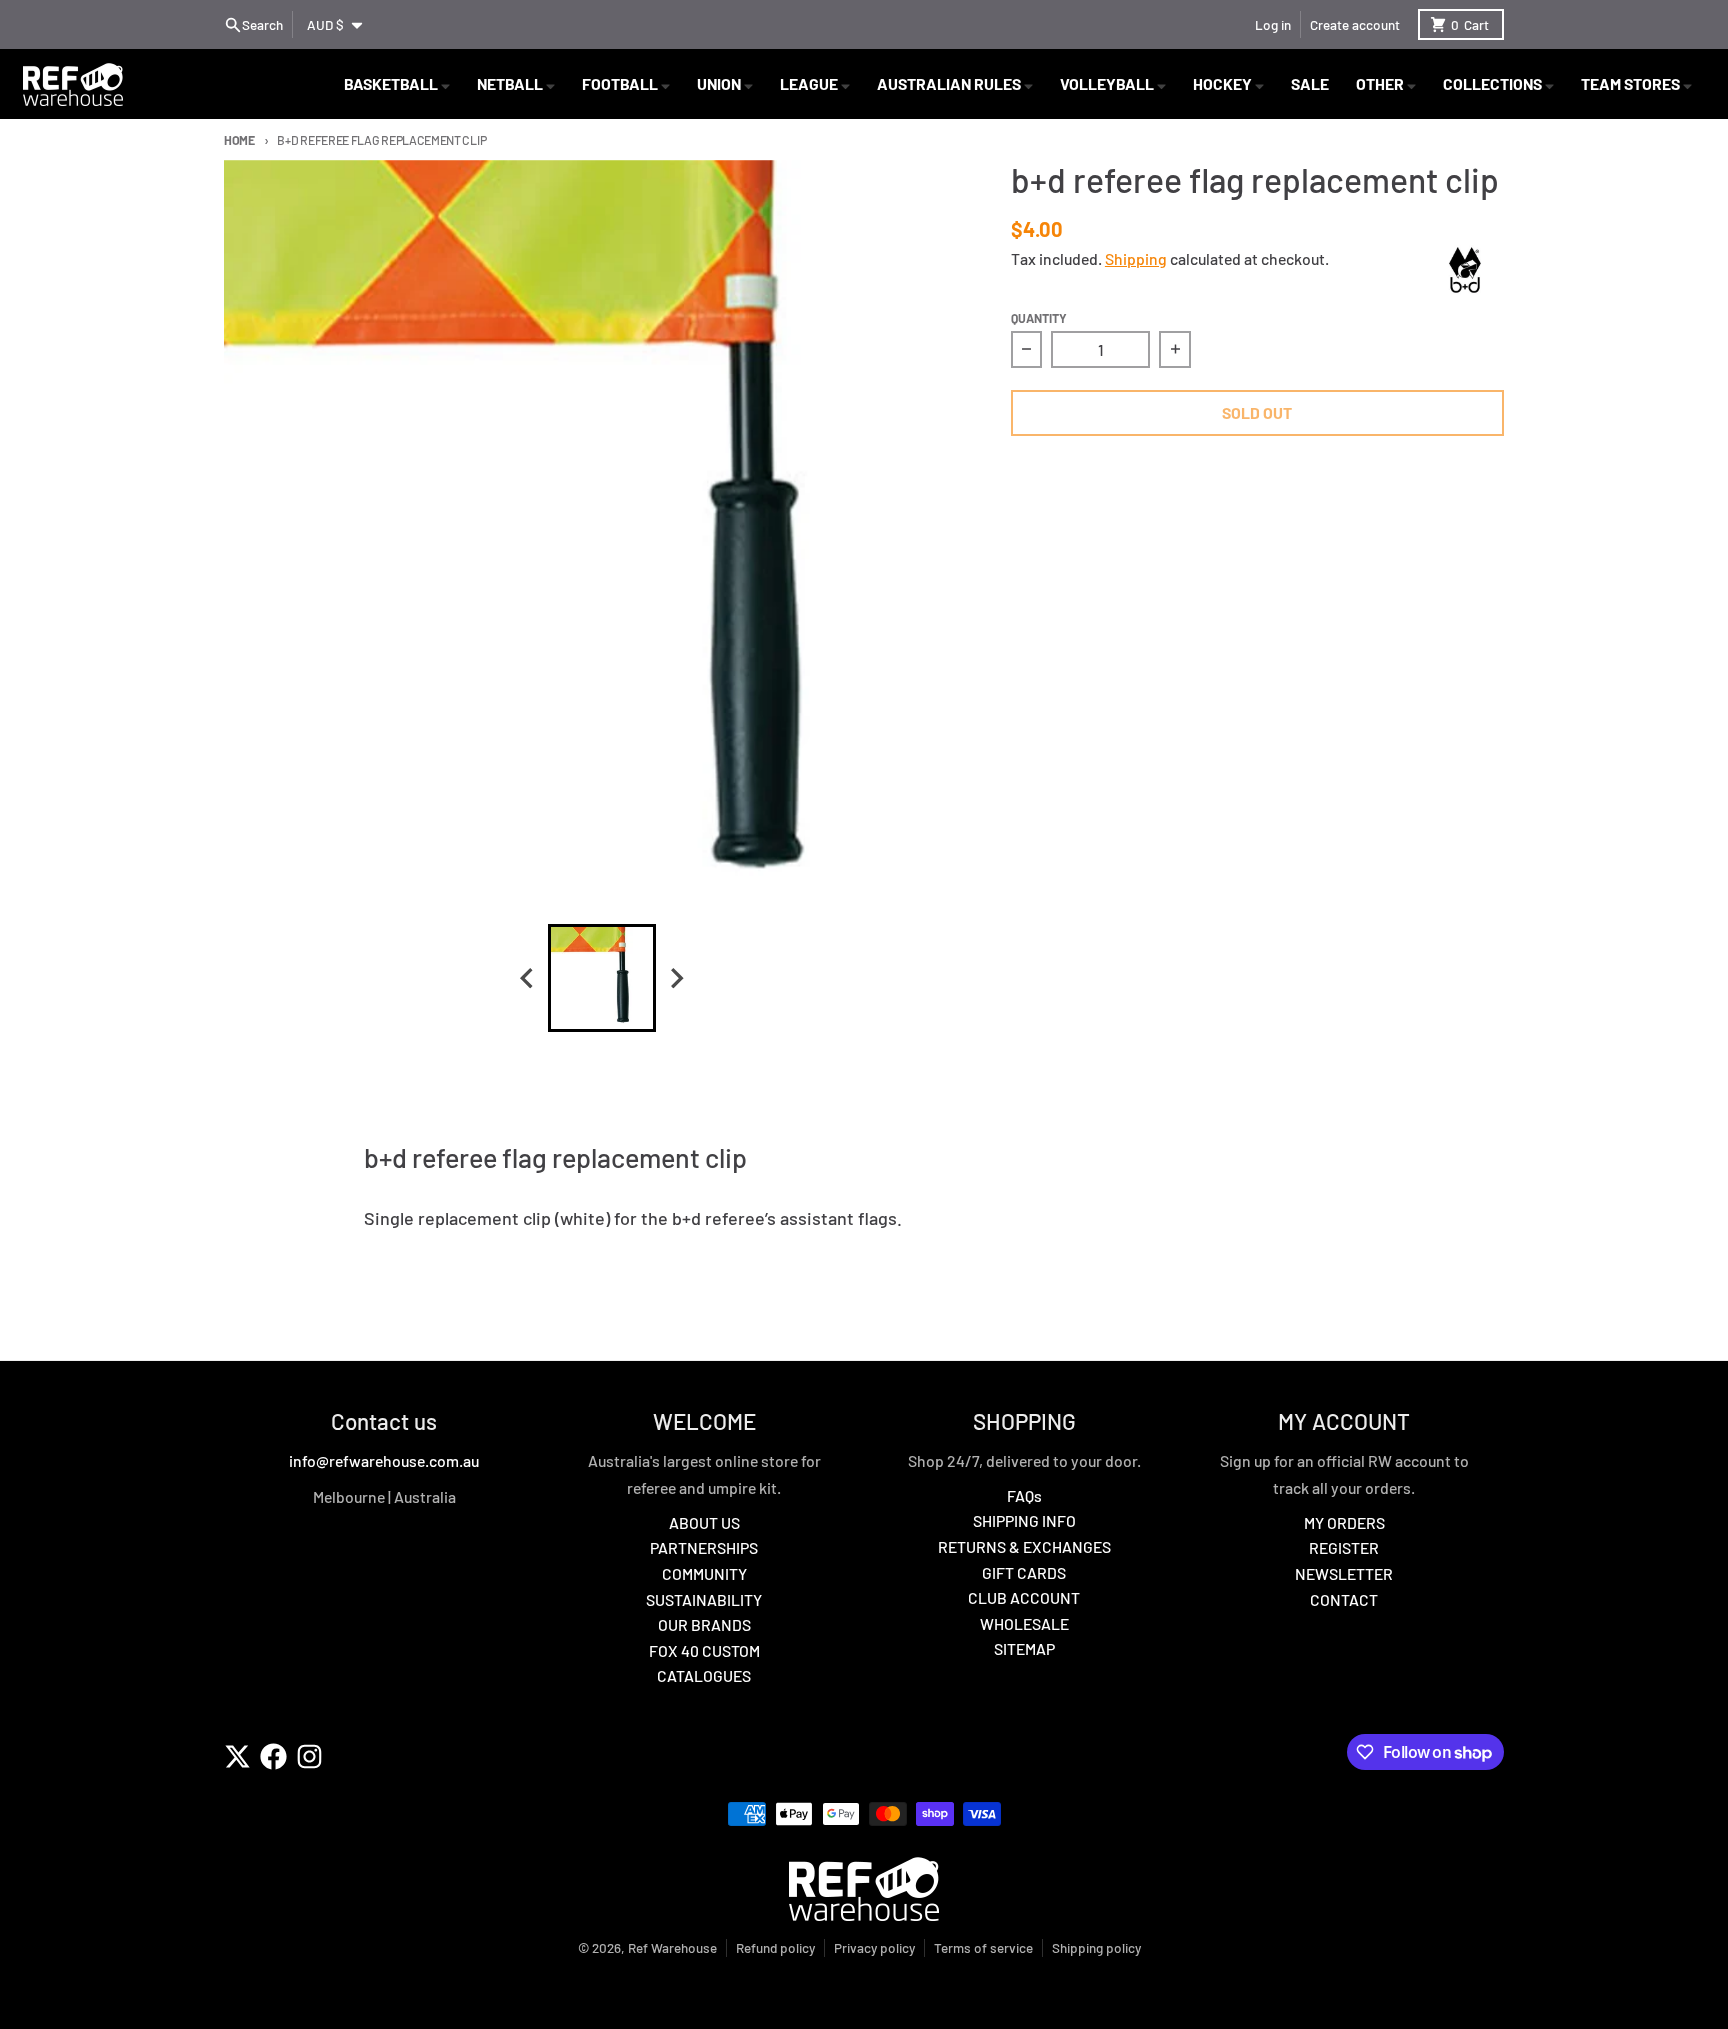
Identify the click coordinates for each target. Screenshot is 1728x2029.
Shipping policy (1096, 1947)
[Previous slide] (528, 977)
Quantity (1039, 318)
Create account (1355, 24)
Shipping (1136, 258)
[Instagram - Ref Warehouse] (309, 1756)
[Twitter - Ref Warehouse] (237, 1756)
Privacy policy (874, 1947)
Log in (1273, 24)
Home (239, 140)
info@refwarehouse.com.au (384, 1460)
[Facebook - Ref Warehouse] (273, 1756)
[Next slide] (676, 977)
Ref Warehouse (672, 1947)
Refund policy (775, 1947)
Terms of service (983, 1947)
